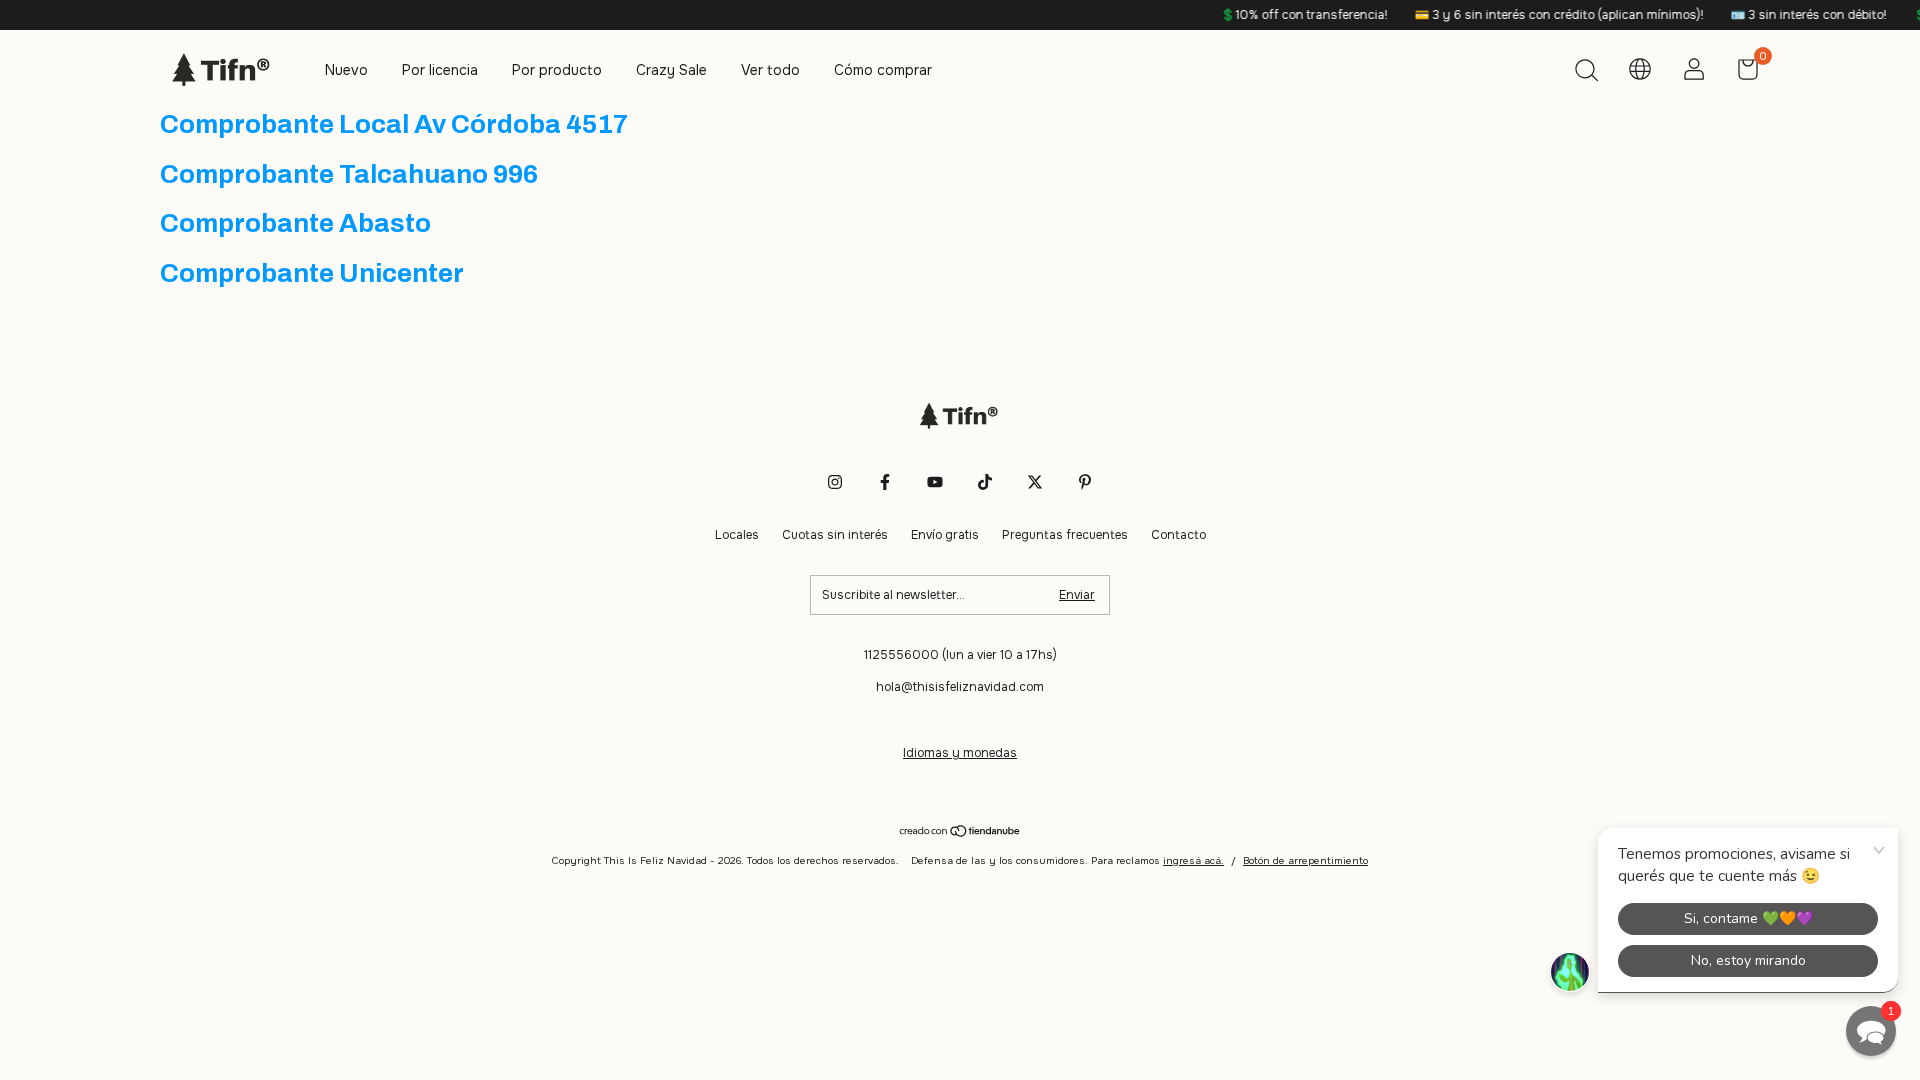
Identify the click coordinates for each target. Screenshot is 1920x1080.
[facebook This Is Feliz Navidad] (885, 482)
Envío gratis (945, 535)
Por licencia (440, 70)
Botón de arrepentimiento (1305, 860)
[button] (1871, 1031)
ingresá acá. (1193, 860)
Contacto (1178, 535)
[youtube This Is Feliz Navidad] (935, 482)
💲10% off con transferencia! (1284, 15)
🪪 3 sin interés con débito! (1788, 15)
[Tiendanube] (960, 833)
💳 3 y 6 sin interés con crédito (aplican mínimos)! (1539, 15)
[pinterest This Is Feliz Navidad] (1085, 482)
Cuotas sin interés (835, 535)
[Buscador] (1586, 73)
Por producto (557, 70)
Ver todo (770, 70)
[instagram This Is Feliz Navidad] (835, 482)
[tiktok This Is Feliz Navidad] (985, 482)
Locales (737, 535)
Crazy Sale (671, 70)
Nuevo (346, 70)
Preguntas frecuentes (1065, 535)
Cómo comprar (883, 70)
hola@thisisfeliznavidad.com (960, 687)
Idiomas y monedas (960, 753)
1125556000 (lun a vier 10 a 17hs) (960, 655)
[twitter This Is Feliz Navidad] (1035, 482)
